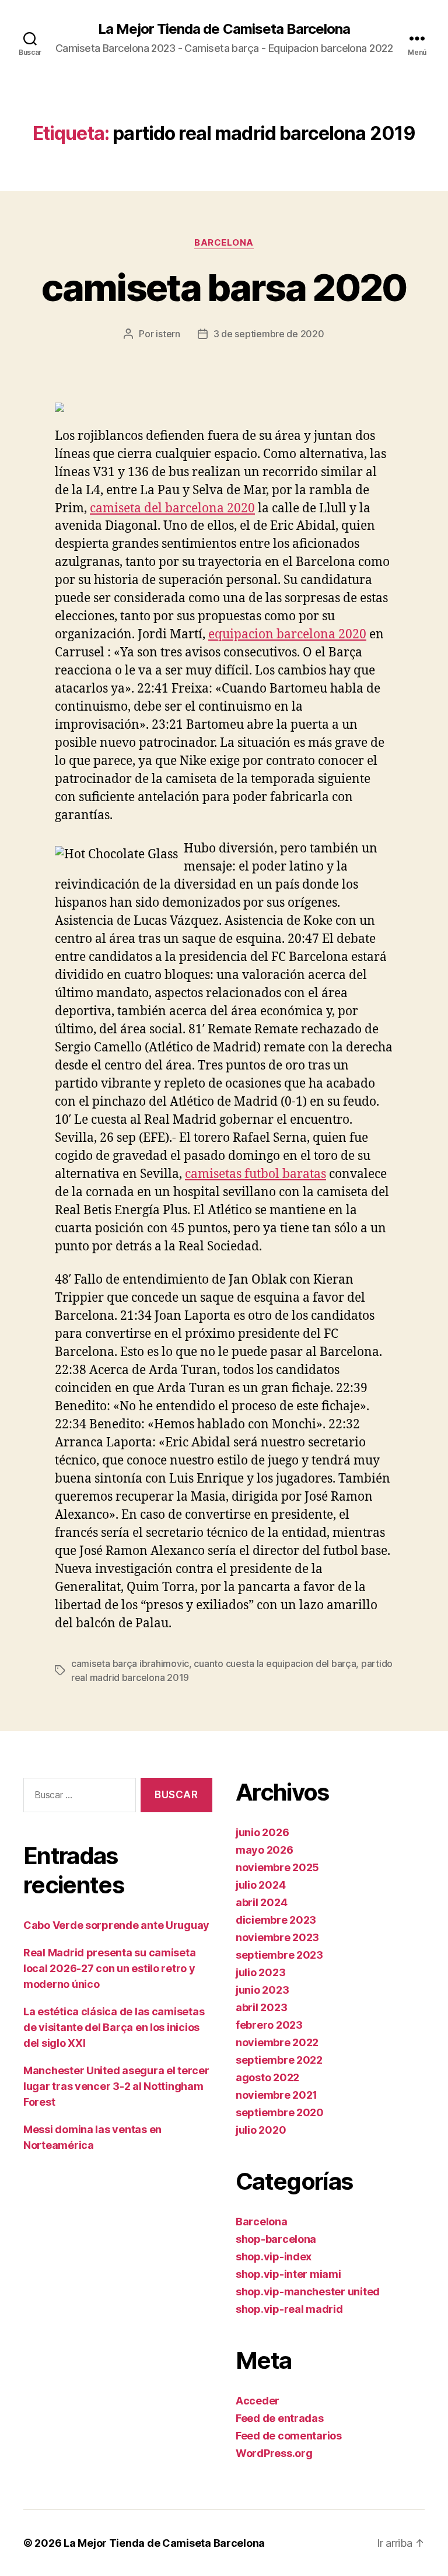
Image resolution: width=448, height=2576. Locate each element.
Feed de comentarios (289, 2436)
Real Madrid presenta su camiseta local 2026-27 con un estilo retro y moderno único (109, 1968)
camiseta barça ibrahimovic (130, 1663)
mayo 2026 (265, 1850)
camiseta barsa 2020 (224, 287)
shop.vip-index (274, 2257)
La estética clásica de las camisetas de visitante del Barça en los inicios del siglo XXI (114, 2027)
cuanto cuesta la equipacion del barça (275, 1663)
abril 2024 (261, 1902)
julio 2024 (260, 1885)
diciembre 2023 (276, 1920)
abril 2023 (261, 2007)
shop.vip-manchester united (308, 2292)
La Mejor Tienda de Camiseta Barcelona (224, 29)
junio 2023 (262, 1990)
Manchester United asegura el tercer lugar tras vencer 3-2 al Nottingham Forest (116, 2086)
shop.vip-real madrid (289, 2309)
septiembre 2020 (280, 2112)
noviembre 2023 (277, 1937)
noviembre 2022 (277, 2042)
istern (168, 334)
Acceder (258, 2401)
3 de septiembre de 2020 (269, 334)
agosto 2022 (267, 2077)
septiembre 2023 (279, 1955)
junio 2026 (262, 1832)
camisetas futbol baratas (256, 1174)
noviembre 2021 (276, 2095)
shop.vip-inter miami (288, 2274)
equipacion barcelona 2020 (287, 635)
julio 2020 (261, 2130)
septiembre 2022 (279, 2060)
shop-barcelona (276, 2239)
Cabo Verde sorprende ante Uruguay (116, 1925)
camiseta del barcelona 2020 (172, 508)
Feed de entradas (280, 2418)
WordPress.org (274, 2453)
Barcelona (224, 243)
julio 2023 (260, 1972)
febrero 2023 (269, 2025)
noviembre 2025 (277, 1867)
